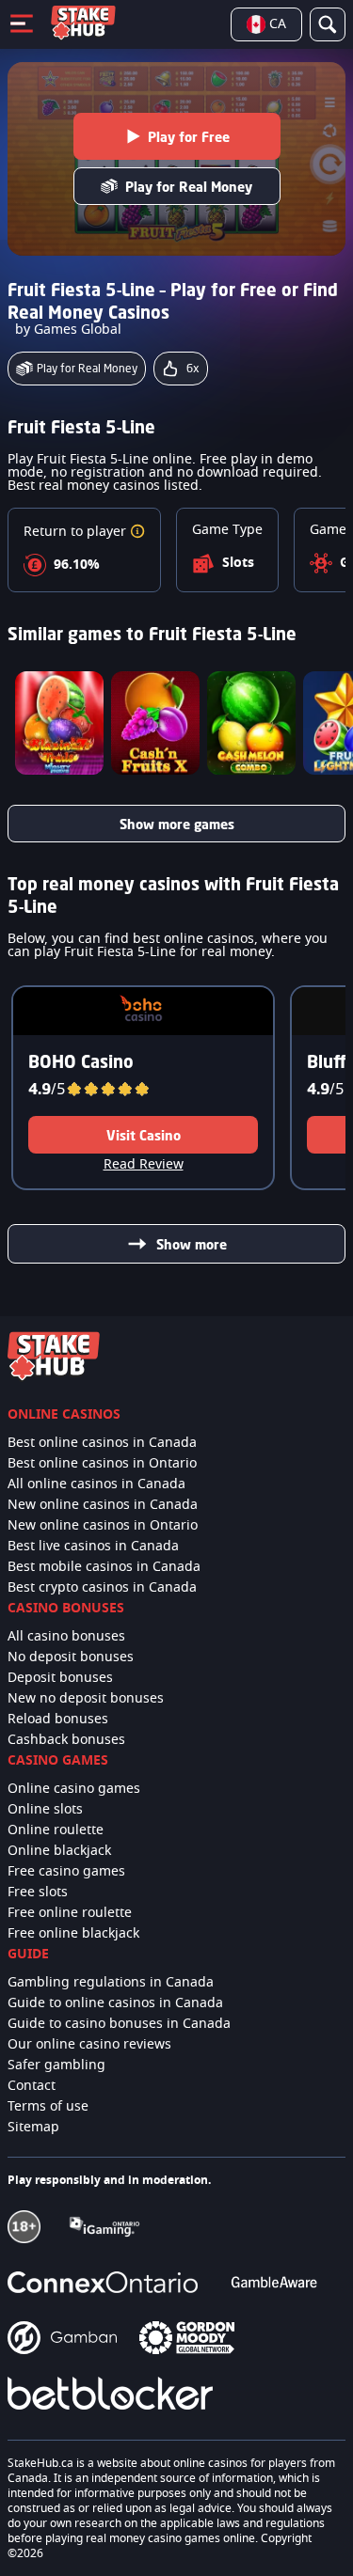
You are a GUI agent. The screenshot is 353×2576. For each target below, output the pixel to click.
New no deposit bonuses (86, 1699)
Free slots (38, 1893)
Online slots (45, 1810)
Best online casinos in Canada (102, 1443)
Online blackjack (59, 1851)
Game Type (227, 530)
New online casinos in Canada (103, 1505)
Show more (192, 1244)
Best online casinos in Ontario (102, 1464)
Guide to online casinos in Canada (115, 2003)
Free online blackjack (73, 1934)
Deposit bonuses (60, 1678)
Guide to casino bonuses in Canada (119, 2024)
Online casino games (74, 1789)
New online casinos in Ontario (103, 1526)
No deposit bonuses (71, 1657)
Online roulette (56, 1830)
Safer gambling (56, 2066)
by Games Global (68, 330)
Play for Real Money (189, 187)
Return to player (77, 532)
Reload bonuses (58, 1720)
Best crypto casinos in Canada (102, 1588)
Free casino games (66, 1872)
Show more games (177, 824)
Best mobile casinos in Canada (104, 1567)
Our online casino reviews (89, 2045)
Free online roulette (70, 1913)
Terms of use (48, 2107)
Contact (32, 2086)
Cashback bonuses (66, 1740)
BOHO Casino (81, 1061)
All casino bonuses (66, 1637)
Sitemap (33, 2128)
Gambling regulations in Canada (111, 1983)
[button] (137, 532)
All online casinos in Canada (96, 1484)
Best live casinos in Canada (93, 1547)
